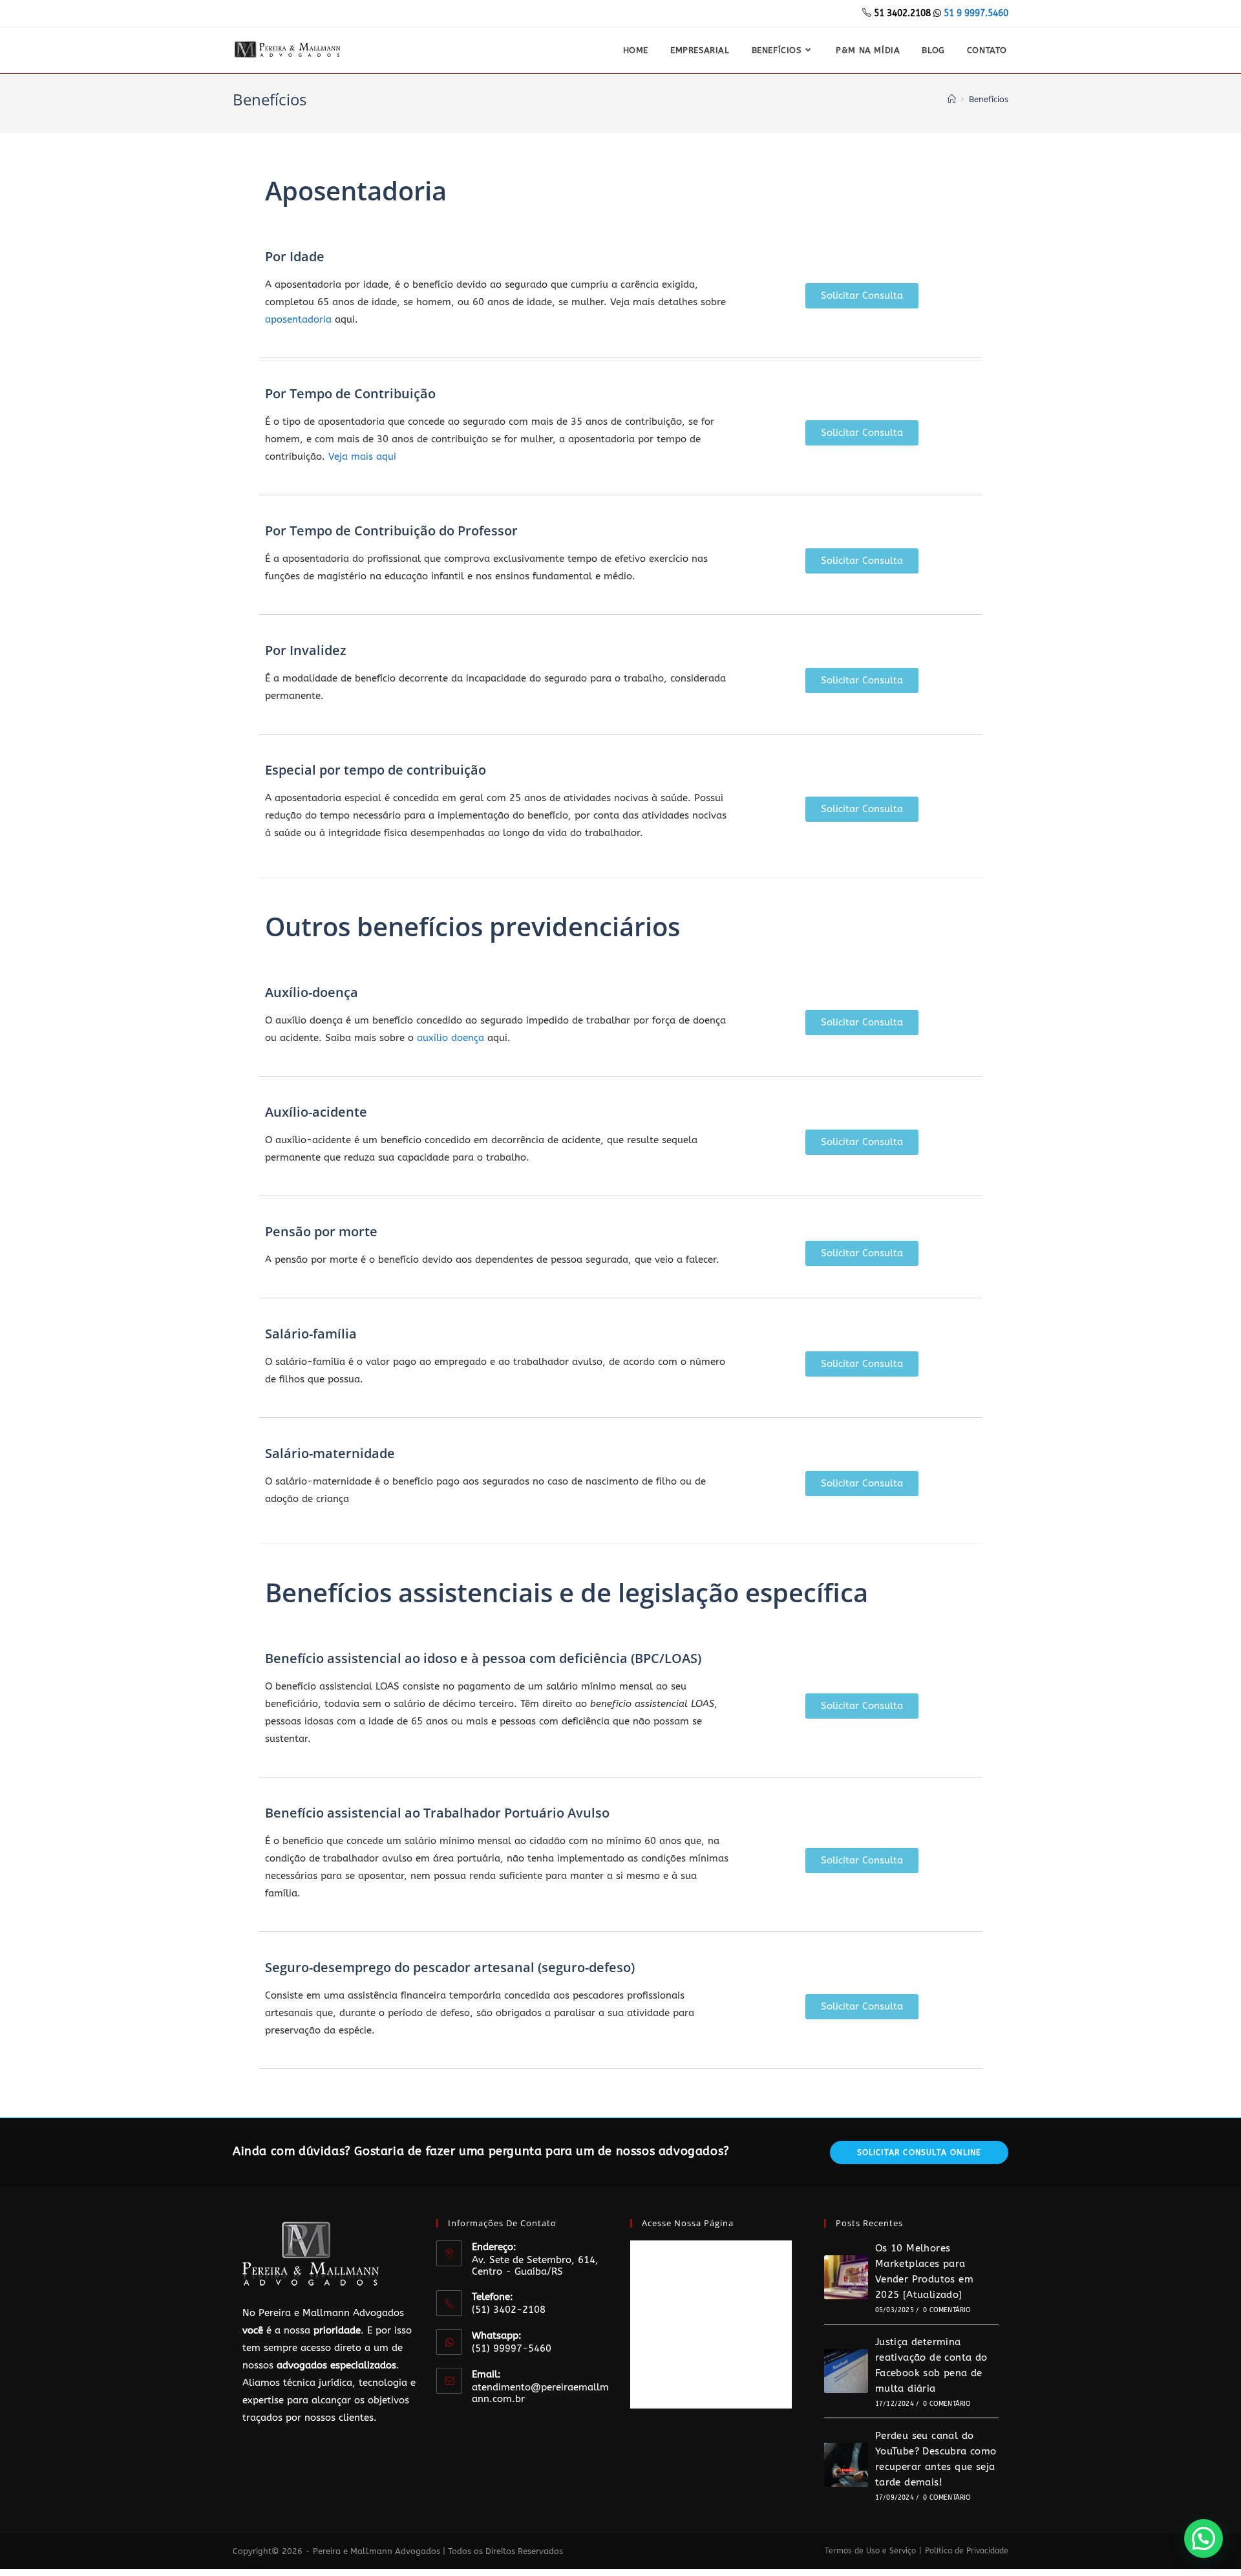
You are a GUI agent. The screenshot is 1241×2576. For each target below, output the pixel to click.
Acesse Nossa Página (688, 2223)
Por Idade (295, 256)
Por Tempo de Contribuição (350, 393)
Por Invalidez (306, 650)
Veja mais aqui (362, 456)
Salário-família (311, 1334)
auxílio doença (451, 1038)
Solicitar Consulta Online (919, 2152)
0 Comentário (947, 2310)
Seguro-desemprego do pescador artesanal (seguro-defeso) (450, 1967)
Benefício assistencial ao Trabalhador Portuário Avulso (437, 1813)
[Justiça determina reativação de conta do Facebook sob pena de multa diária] (846, 2371)
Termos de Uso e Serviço (870, 2551)
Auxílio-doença (312, 992)
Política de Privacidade (967, 2551)
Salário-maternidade (330, 1453)
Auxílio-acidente (316, 1112)
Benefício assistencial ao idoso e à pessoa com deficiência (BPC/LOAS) (483, 1658)
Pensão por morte (321, 1231)
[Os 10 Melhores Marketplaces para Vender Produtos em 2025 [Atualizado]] (846, 2277)
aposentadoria (298, 319)
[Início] (952, 99)
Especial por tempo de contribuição (376, 770)
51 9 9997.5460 (976, 13)
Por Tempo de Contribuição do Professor (391, 531)
